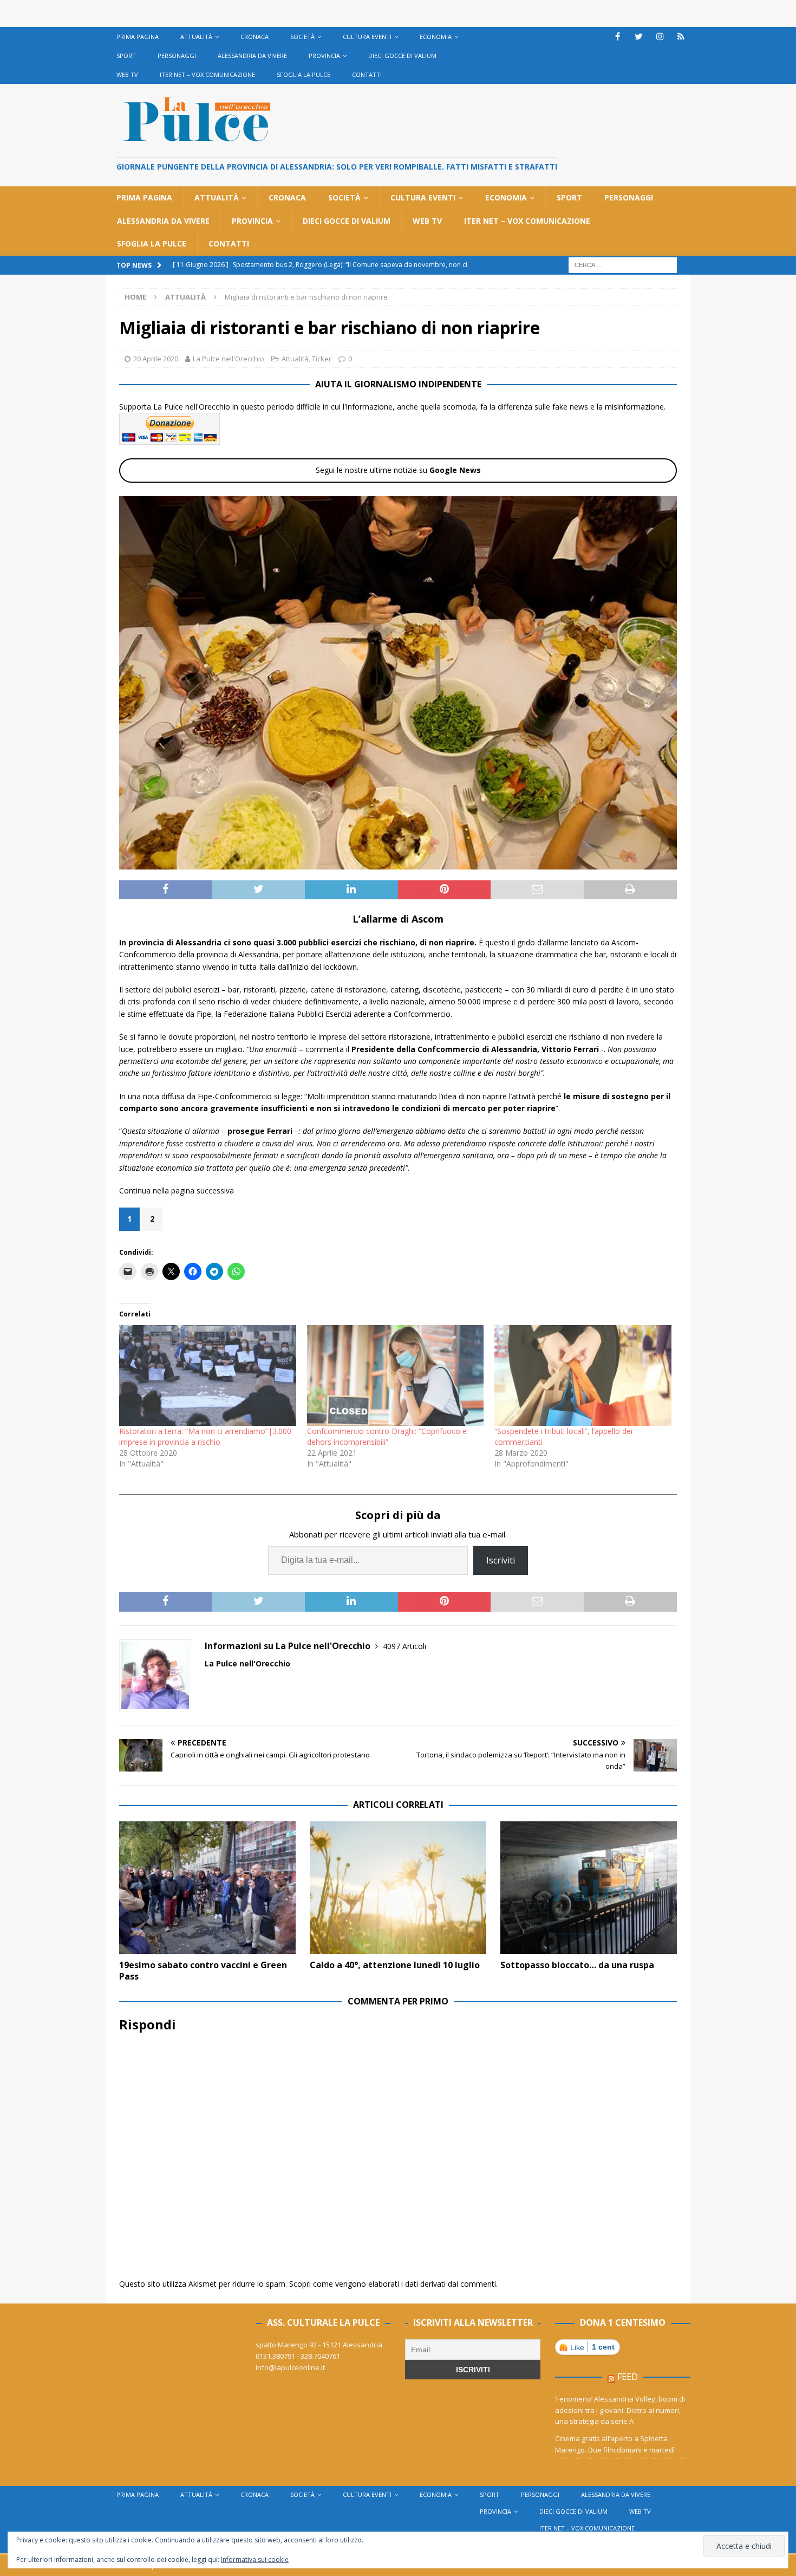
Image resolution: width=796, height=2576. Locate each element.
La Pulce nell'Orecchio (229, 359)
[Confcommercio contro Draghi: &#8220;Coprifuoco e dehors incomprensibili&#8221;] (396, 1376)
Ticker (322, 359)
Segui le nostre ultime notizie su (398, 470)
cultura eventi (367, 37)
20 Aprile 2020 (156, 359)
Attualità (196, 37)
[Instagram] (660, 37)
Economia (436, 37)
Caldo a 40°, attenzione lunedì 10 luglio (395, 1965)
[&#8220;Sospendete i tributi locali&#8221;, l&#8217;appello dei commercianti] (583, 1376)
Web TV (127, 74)
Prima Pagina (138, 37)
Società (302, 37)
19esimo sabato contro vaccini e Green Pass (203, 1971)
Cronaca (255, 37)
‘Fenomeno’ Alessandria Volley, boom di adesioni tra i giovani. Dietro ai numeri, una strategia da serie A (620, 2410)
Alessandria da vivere (252, 56)
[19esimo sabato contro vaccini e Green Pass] (207, 1888)
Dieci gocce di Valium (402, 56)
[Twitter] (639, 37)
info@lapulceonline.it (290, 2367)
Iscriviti (501, 1560)
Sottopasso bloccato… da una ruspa (577, 1965)
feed (628, 2377)
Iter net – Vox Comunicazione (207, 74)
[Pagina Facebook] (618, 37)
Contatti (367, 74)
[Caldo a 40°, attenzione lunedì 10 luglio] (398, 1888)
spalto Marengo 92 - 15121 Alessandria (319, 2345)
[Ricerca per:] (623, 264)
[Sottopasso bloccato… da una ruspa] (589, 1888)
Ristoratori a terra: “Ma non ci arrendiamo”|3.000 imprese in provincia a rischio (205, 1436)
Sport (126, 56)
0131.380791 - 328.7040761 (298, 2356)
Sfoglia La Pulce (304, 74)
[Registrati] (681, 37)
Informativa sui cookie (255, 2559)
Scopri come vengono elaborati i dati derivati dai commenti (393, 2284)
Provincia (324, 56)
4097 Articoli (404, 1646)
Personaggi (177, 56)
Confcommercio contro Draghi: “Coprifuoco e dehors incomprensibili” (387, 1436)
